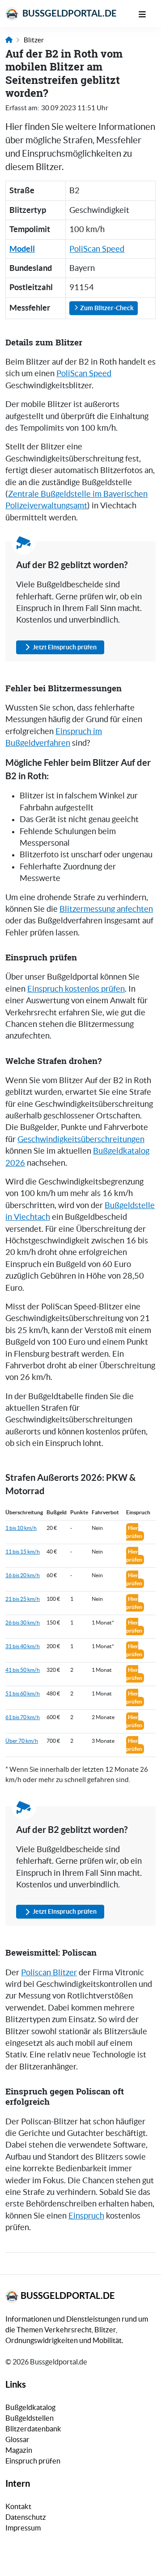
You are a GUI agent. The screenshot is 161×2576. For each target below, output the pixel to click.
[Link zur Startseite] (9, 40)
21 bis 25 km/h (23, 1599)
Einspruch (86, 2216)
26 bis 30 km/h (23, 1622)
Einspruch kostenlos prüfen (76, 989)
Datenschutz (26, 2517)
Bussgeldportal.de (69, 13)
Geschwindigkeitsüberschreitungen (81, 1139)
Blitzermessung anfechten (106, 909)
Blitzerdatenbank (33, 2429)
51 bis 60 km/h (23, 1693)
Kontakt (18, 2506)
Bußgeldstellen (30, 2418)
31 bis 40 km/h (23, 1646)
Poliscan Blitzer (49, 1973)
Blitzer (34, 40)
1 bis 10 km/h (21, 1528)
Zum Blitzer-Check (106, 308)
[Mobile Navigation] (147, 13)
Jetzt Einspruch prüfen (65, 647)
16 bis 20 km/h (23, 1575)
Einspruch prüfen (33, 2461)
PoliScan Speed (97, 249)
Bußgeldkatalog (30, 2407)
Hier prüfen (134, 1532)
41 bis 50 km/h (23, 1670)
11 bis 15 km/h (23, 1552)
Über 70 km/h (22, 1741)
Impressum (23, 2528)
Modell (22, 249)
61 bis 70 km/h (23, 1717)
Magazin (19, 2450)
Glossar (17, 2439)
